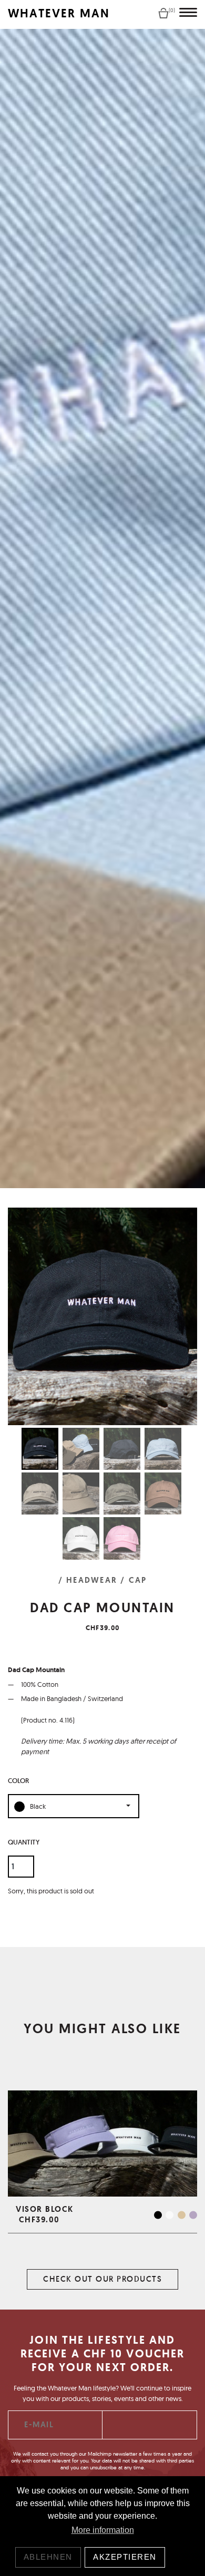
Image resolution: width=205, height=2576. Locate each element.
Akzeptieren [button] (125, 2557)
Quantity (24, 1842)
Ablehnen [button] (48, 2557)
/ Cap (134, 1580)
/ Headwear (88, 1580)
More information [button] (103, 2530)
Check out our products (102, 2279)
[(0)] (163, 13)
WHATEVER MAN (59, 13)
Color (18, 1781)
